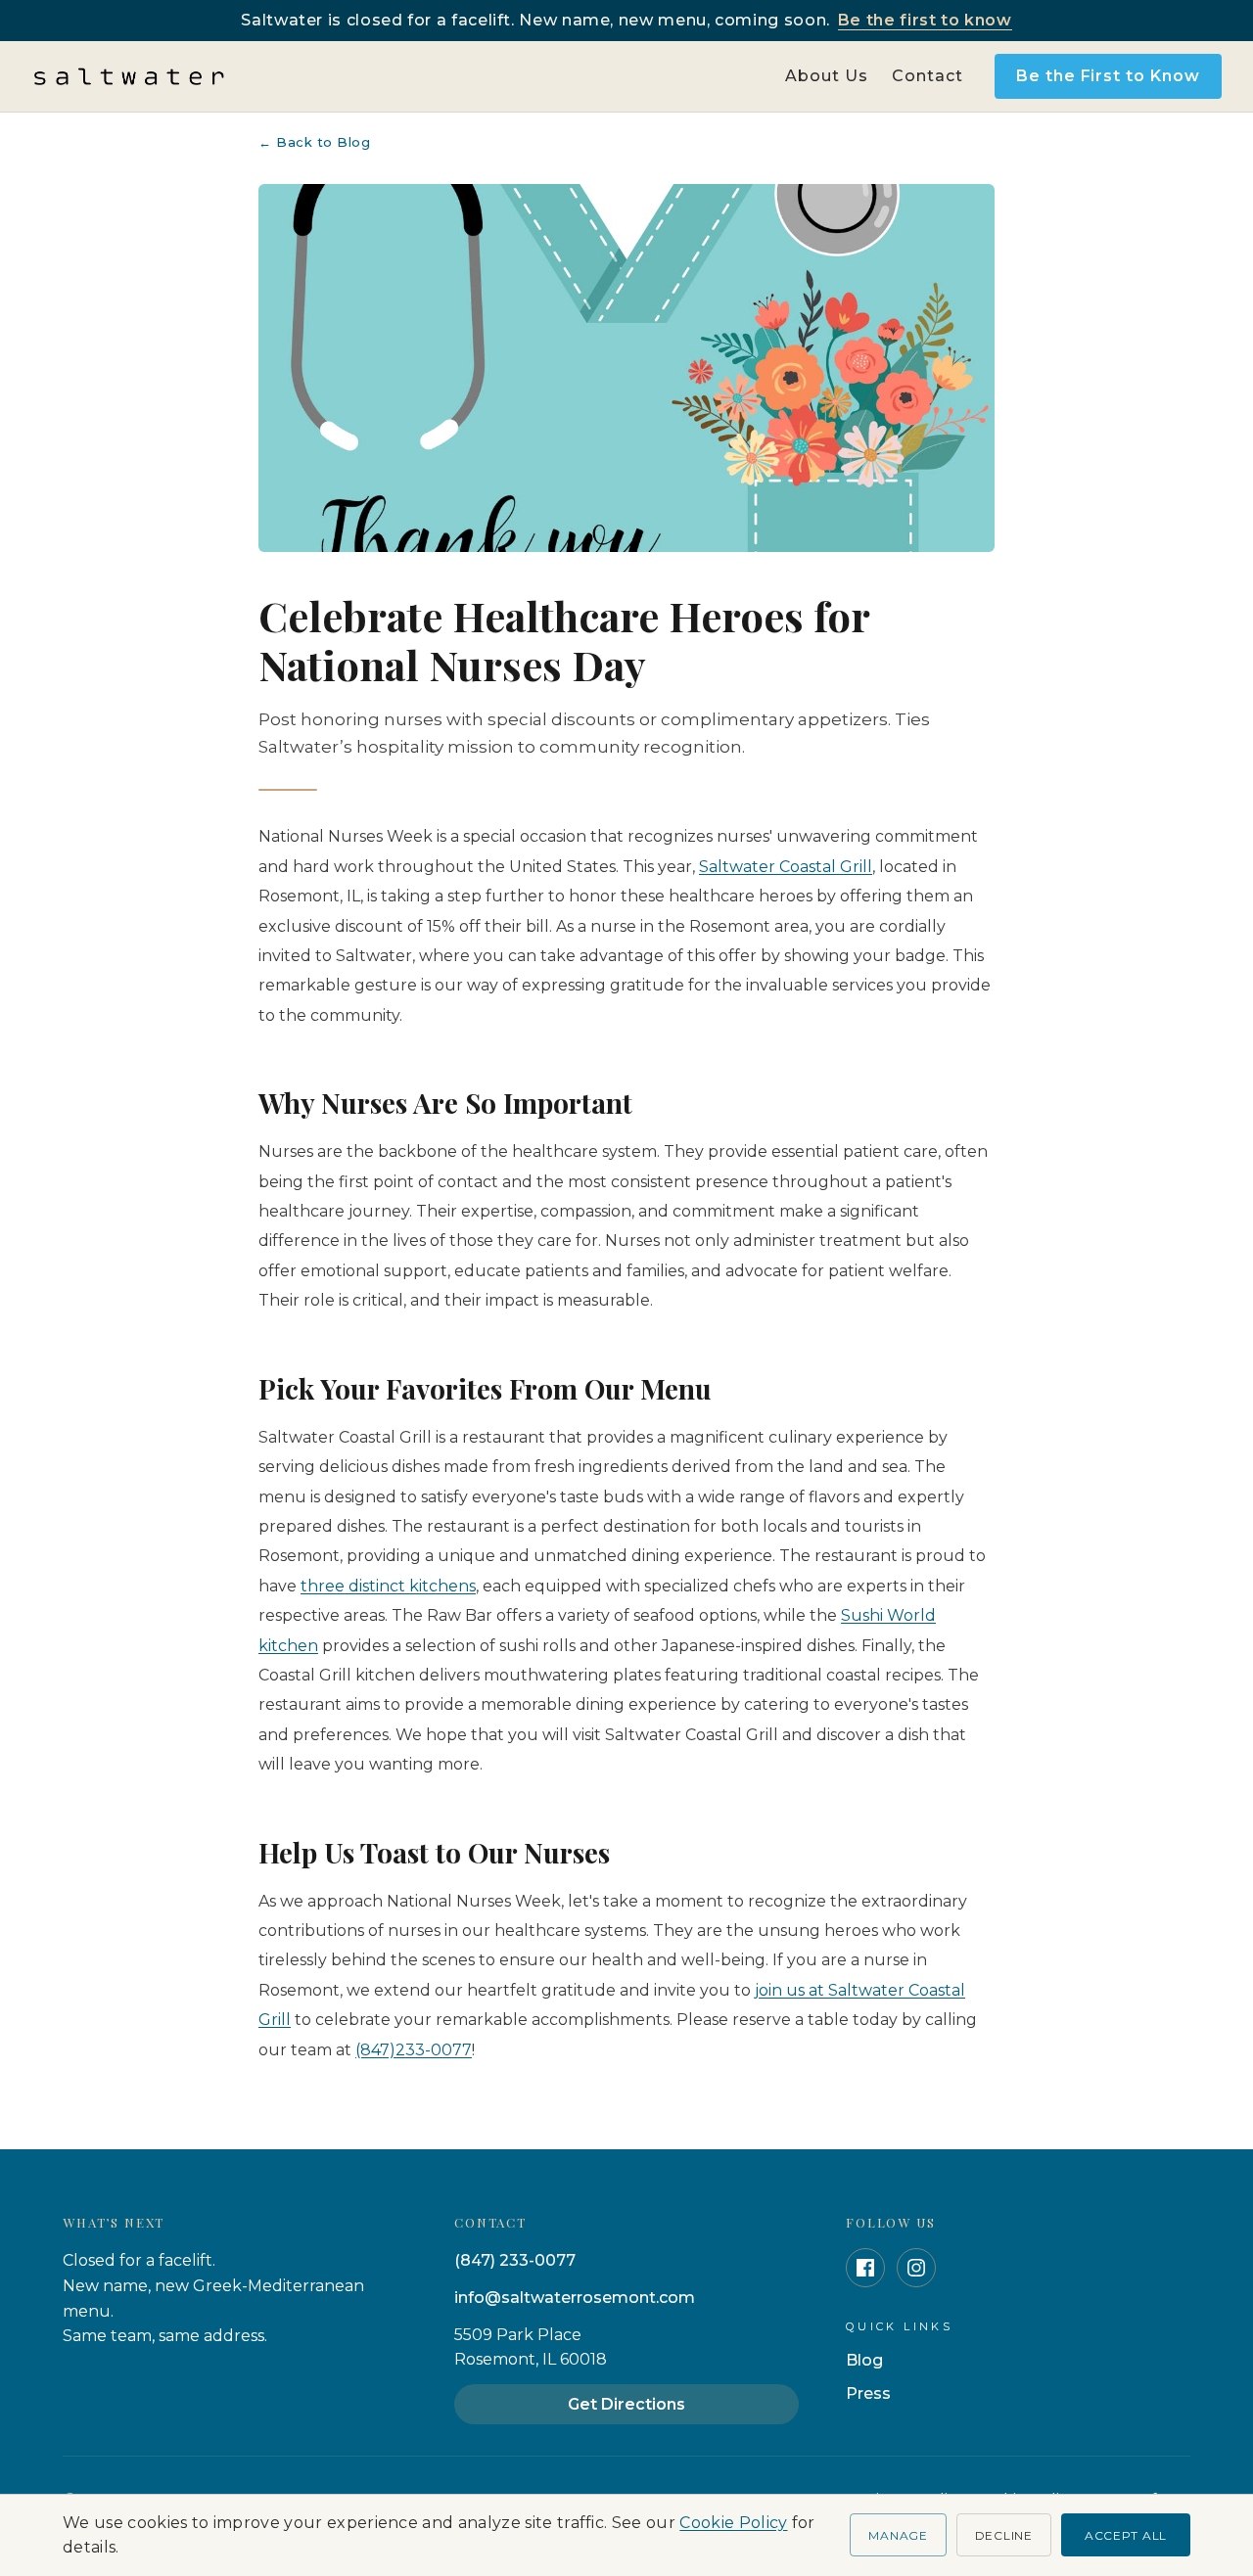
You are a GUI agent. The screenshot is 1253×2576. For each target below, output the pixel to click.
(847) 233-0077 (515, 2260)
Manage (898, 2535)
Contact (928, 76)
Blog (864, 2360)
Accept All (1126, 2535)
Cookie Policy (733, 2523)
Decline (1004, 2535)
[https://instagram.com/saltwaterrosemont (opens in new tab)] (916, 2268)
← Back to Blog (314, 142)
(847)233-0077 (414, 2050)
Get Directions (626, 2404)
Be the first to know (925, 20)
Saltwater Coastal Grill (786, 867)
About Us (827, 76)
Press (868, 2393)
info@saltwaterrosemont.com (575, 2298)
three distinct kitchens (388, 1586)
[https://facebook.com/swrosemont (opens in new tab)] (865, 2268)
